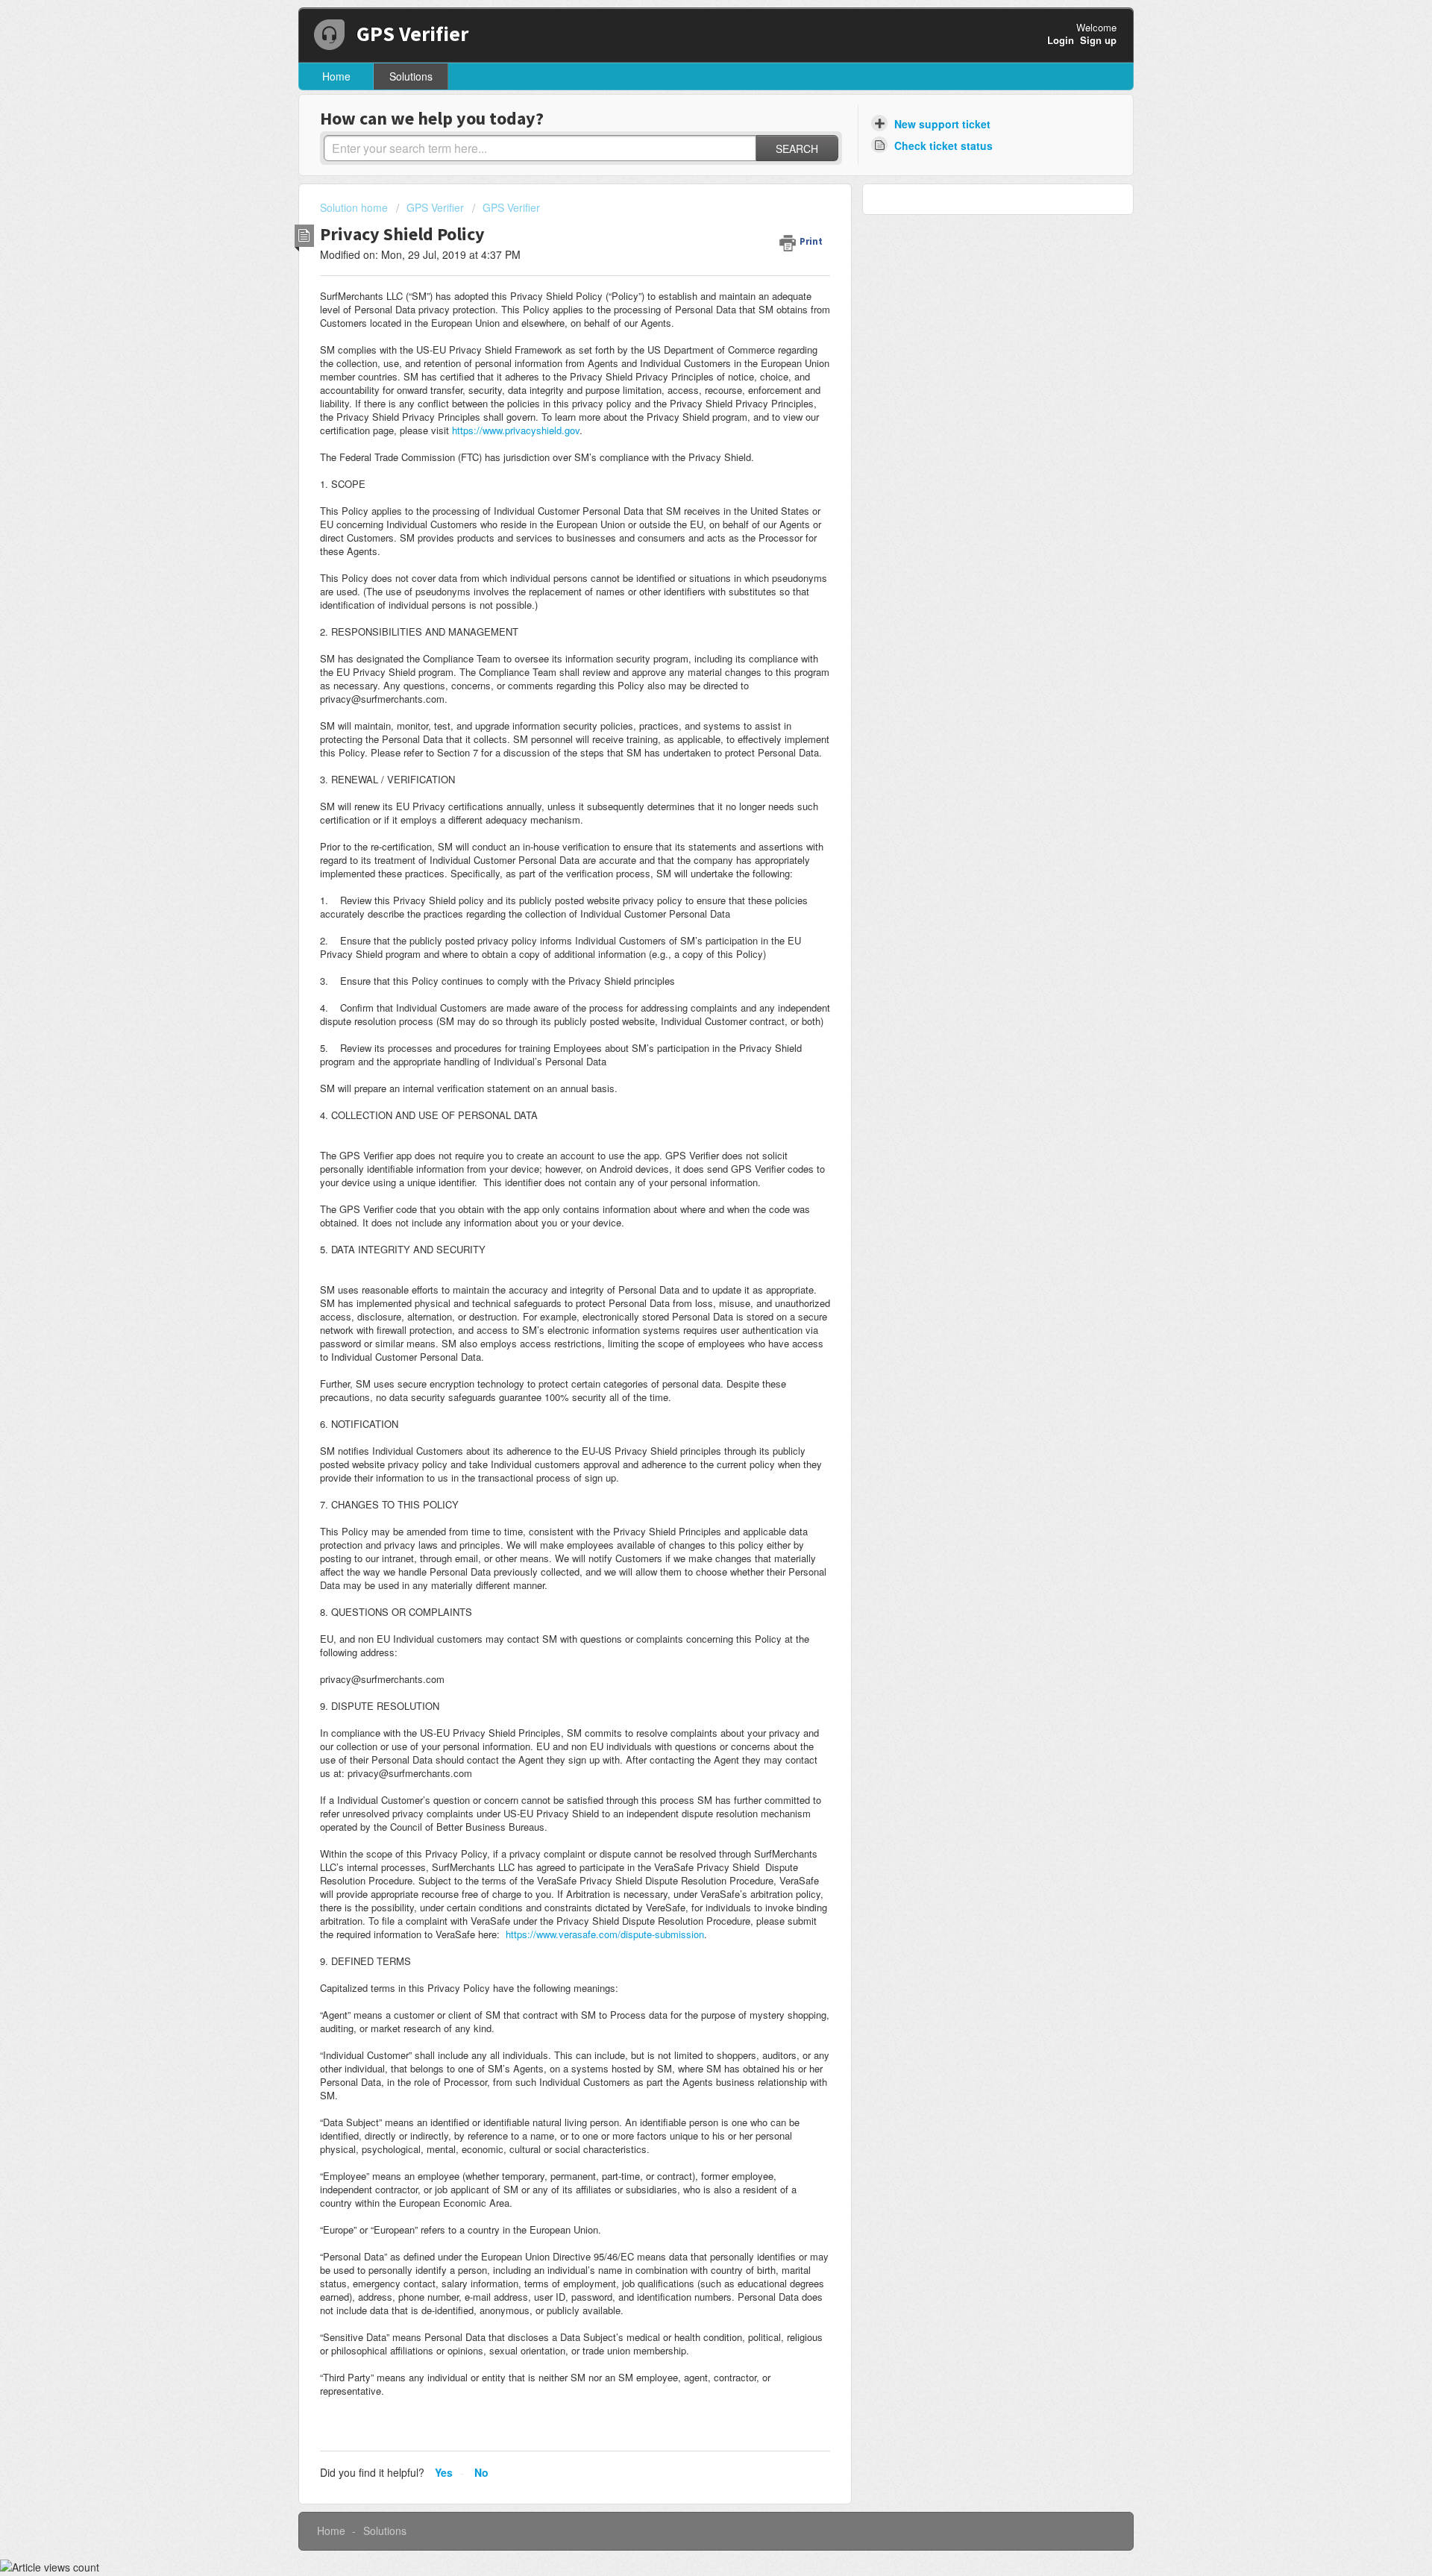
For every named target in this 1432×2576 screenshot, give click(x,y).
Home (336, 76)
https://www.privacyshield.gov (516, 430)
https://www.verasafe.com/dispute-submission (605, 1934)
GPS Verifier (435, 207)
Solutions (411, 76)
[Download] (688, 1127)
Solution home (355, 207)
